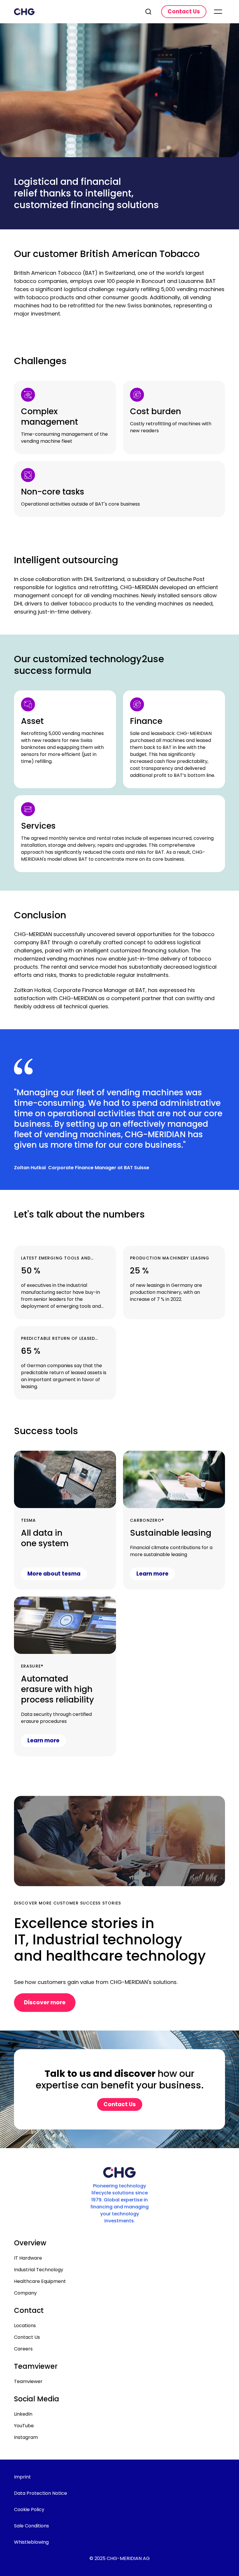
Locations (25, 2326)
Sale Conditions (31, 2526)
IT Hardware (28, 2258)
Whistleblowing (31, 2542)
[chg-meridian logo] (75, 12)
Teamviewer (28, 2381)
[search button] (149, 12)
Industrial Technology (39, 2270)
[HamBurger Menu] (218, 12)
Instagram (26, 2437)
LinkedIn (23, 2414)
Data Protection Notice (41, 2493)
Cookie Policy (29, 2509)
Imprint (22, 2477)
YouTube (24, 2426)
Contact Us (27, 2337)
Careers (23, 2349)
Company (25, 2293)
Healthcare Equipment (40, 2281)
